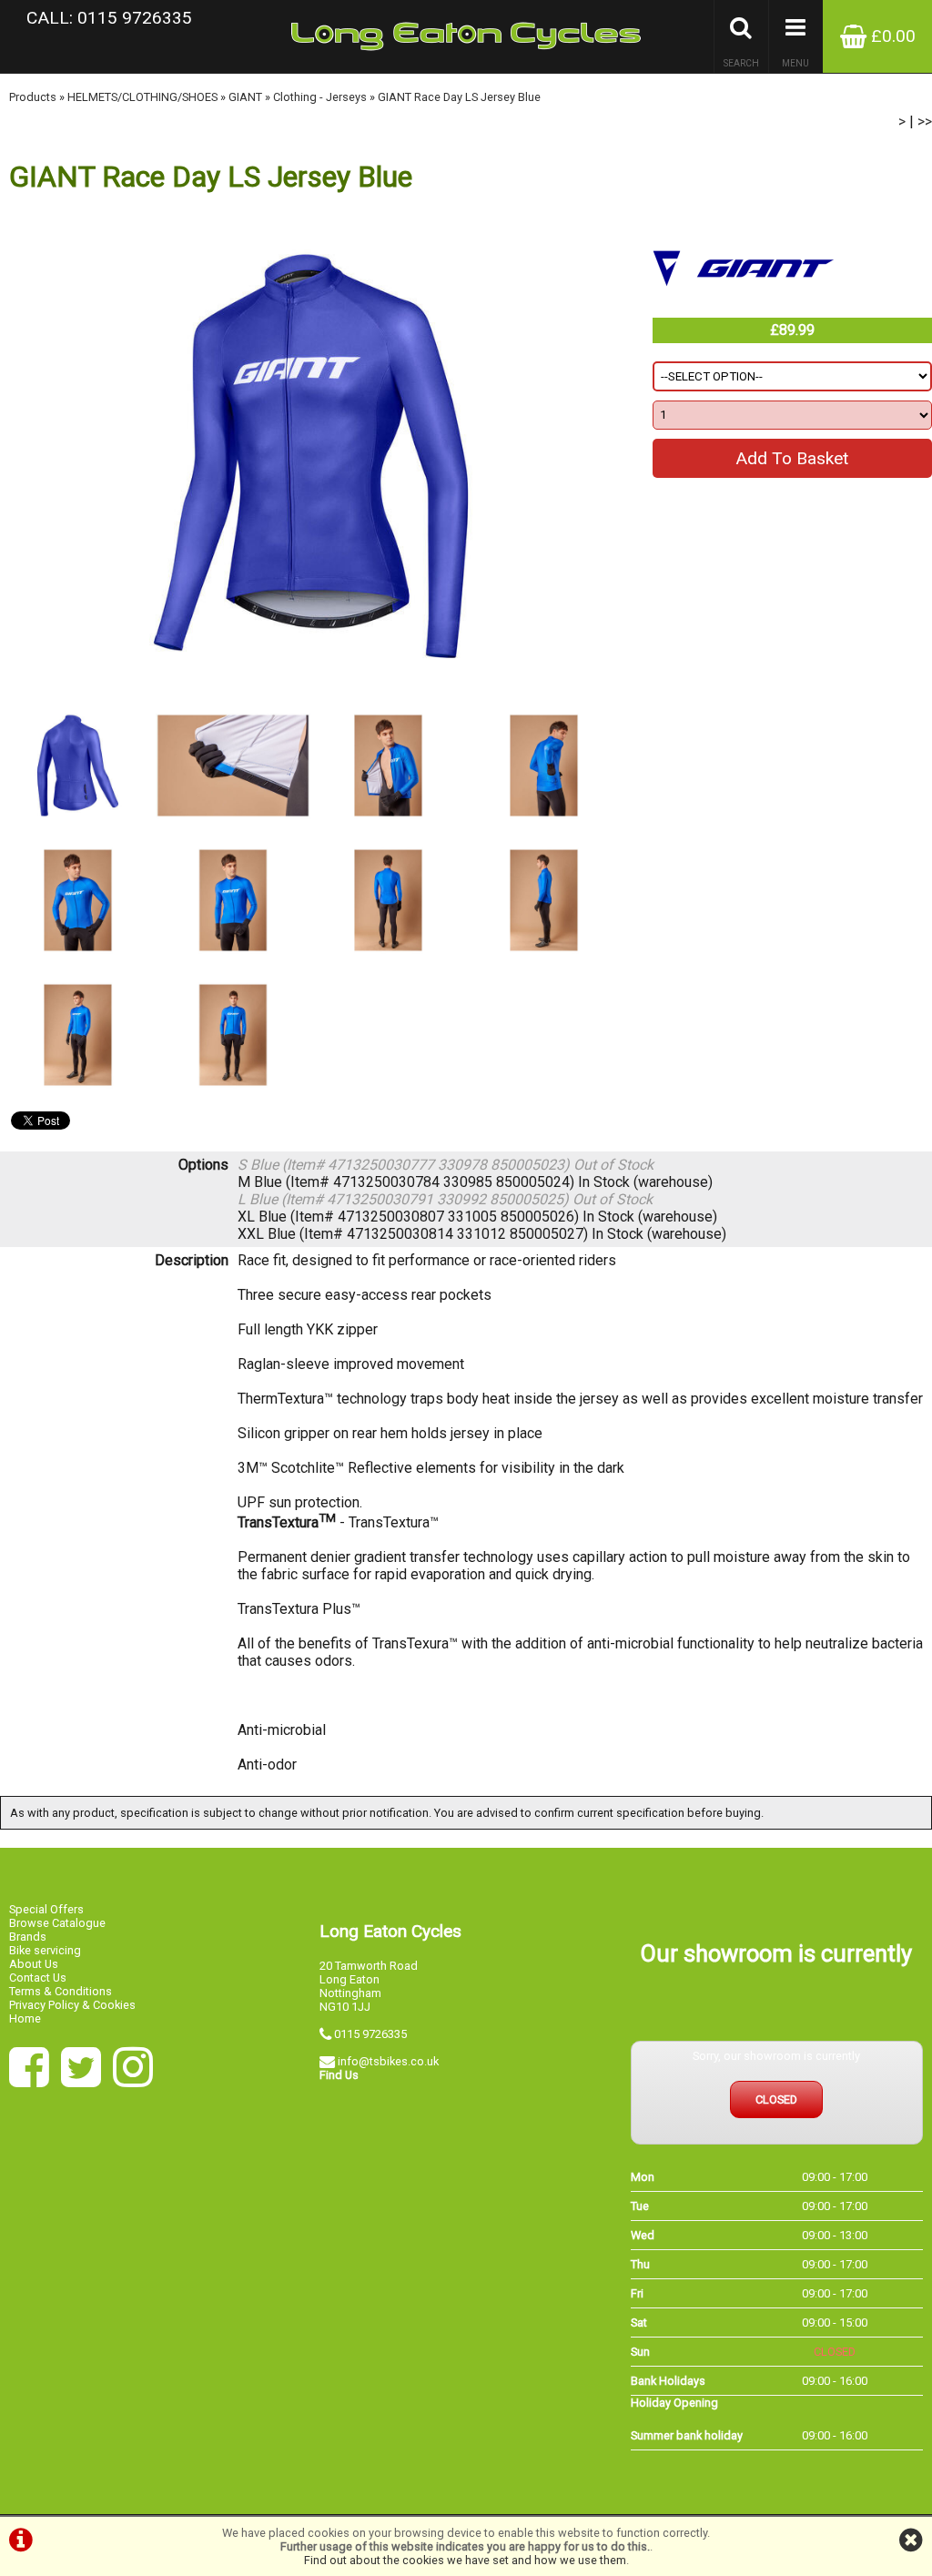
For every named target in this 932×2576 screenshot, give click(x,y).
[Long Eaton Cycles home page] (466, 36)
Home (25, 2018)
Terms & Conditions (61, 1991)
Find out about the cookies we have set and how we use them (465, 2560)
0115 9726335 (370, 2034)
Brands (28, 1937)
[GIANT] (744, 309)
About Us (34, 1964)
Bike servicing (45, 1950)
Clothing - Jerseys (320, 97)
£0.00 (891, 36)
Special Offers (46, 1909)
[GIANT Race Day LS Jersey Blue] (311, 456)
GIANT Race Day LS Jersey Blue (459, 97)
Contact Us (38, 1978)
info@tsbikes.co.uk (388, 2061)
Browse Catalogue (57, 1923)
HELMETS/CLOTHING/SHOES (142, 97)
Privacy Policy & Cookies (72, 2005)
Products (33, 97)
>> (925, 122)
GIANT (245, 97)
